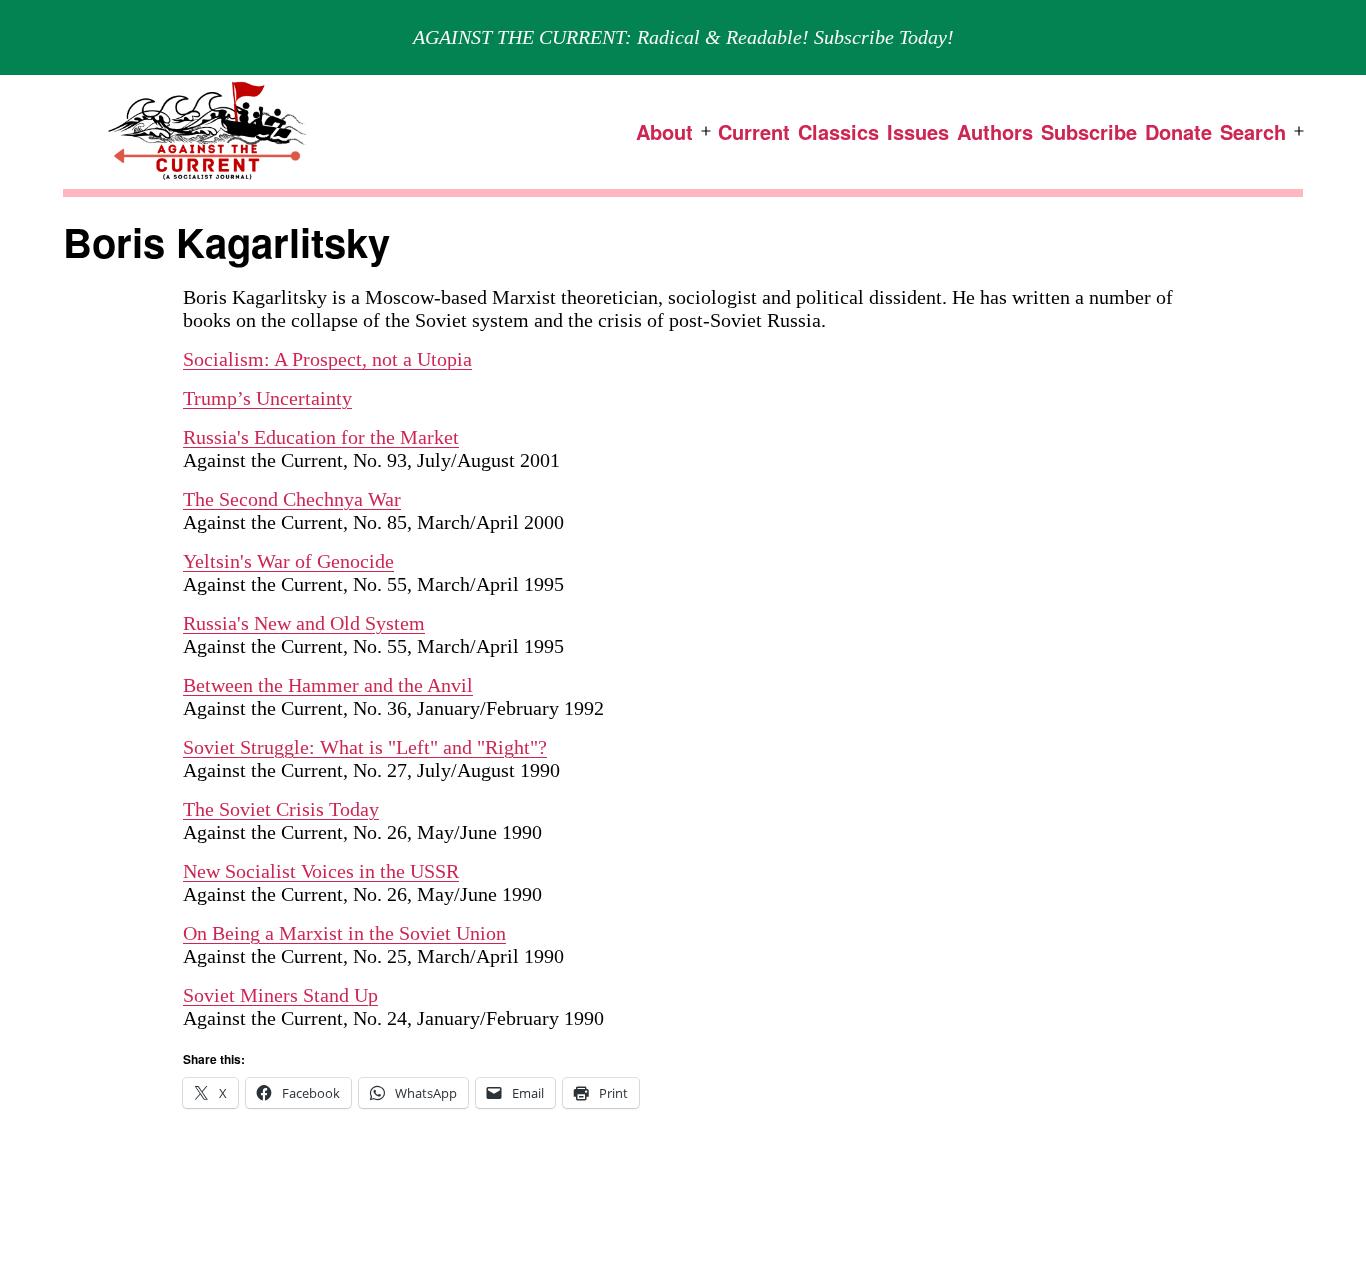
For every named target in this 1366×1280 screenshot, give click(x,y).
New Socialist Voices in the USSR (321, 871)
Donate (1178, 131)
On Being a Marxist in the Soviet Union (344, 933)
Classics (838, 131)
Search (1253, 131)
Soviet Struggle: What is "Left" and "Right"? (365, 747)
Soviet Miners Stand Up (280, 995)
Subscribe (1089, 131)
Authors (995, 131)
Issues (918, 131)
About (664, 131)
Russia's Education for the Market (321, 437)
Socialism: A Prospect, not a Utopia (327, 359)
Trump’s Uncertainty (267, 398)
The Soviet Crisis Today (281, 809)
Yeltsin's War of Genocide (288, 561)
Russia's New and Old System (304, 623)
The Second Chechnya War (292, 499)
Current (754, 131)
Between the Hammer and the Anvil (328, 685)
